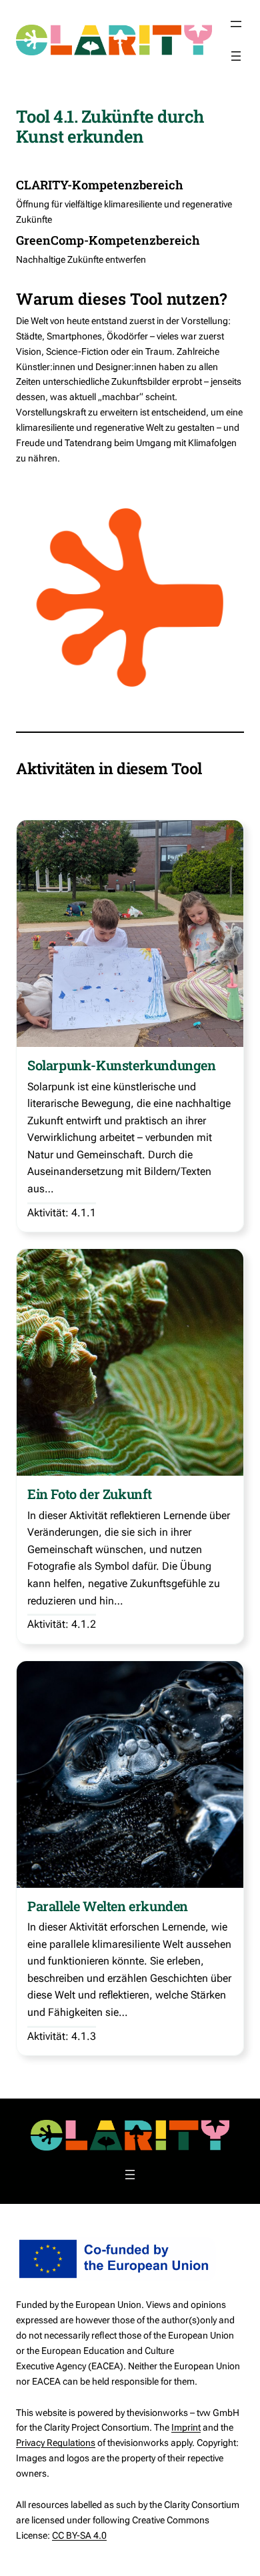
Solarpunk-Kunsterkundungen (122, 1065)
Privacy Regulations (56, 2443)
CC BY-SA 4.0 (79, 2535)
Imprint (186, 2427)
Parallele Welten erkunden (108, 1906)
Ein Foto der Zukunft (90, 1494)
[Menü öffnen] (236, 24)
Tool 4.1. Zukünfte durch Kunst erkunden (110, 126)
